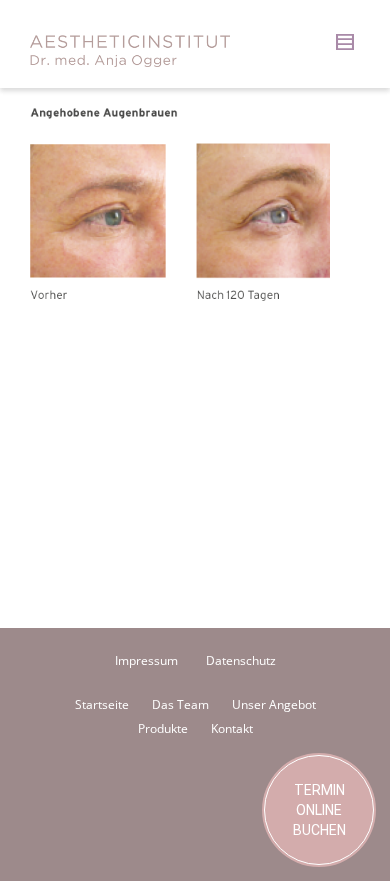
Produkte (163, 728)
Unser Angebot (274, 704)
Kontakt (232, 728)
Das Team (180, 704)
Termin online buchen (319, 810)
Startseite (102, 704)
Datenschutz (241, 660)
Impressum (146, 660)
